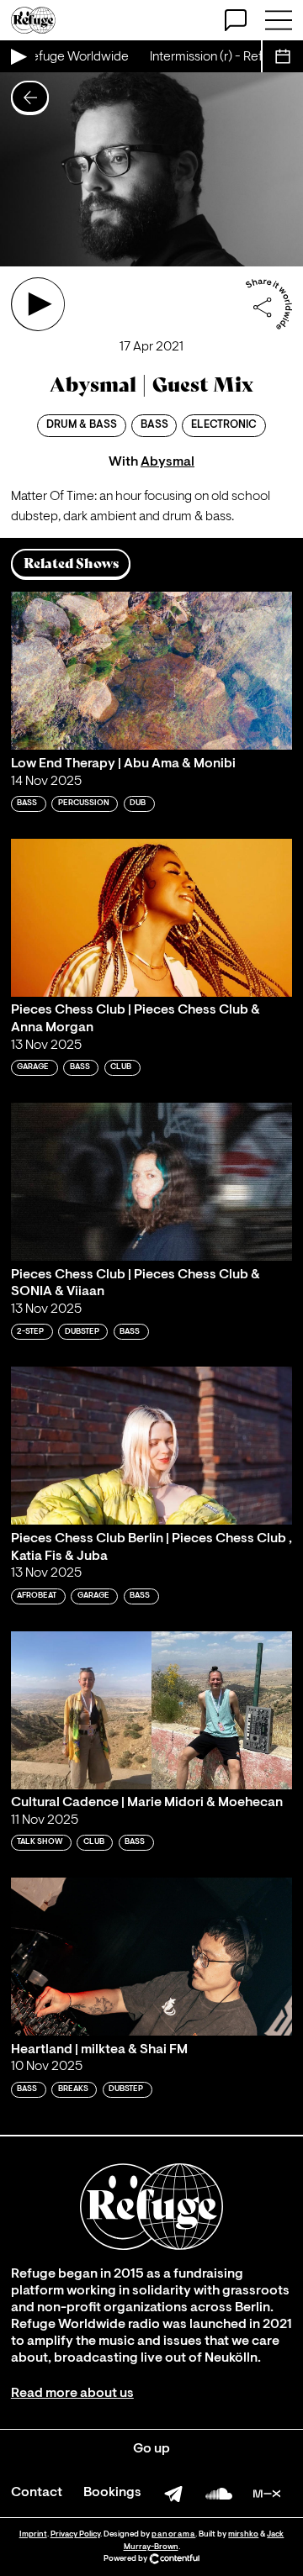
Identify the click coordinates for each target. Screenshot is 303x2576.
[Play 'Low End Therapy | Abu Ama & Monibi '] (151, 671)
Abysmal (167, 462)
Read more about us (72, 2394)
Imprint (33, 2534)
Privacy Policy (75, 2534)
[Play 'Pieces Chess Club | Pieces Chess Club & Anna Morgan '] (151, 918)
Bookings (112, 2493)
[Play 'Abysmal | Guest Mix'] (38, 304)
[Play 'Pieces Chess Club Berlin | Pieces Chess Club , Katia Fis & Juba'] (151, 1446)
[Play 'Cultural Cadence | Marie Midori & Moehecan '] (151, 1710)
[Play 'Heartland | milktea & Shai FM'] (151, 1957)
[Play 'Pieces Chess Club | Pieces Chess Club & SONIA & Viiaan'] (151, 1182)
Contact (37, 2493)
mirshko (243, 2534)
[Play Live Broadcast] (18, 56)
